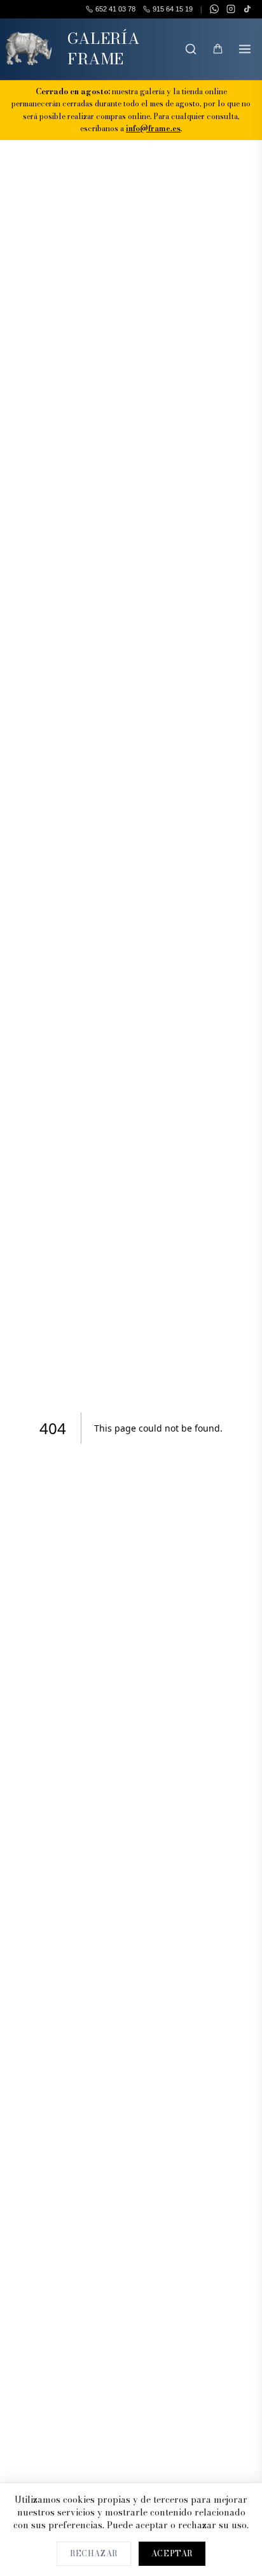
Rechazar (94, 2553)
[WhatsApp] (214, 9)
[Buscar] (191, 49)
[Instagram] (231, 9)
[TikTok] (247, 9)
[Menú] (245, 49)
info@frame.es (153, 128)
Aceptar (172, 2553)
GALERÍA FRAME (104, 49)
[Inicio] (29, 49)
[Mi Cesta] (217, 49)
